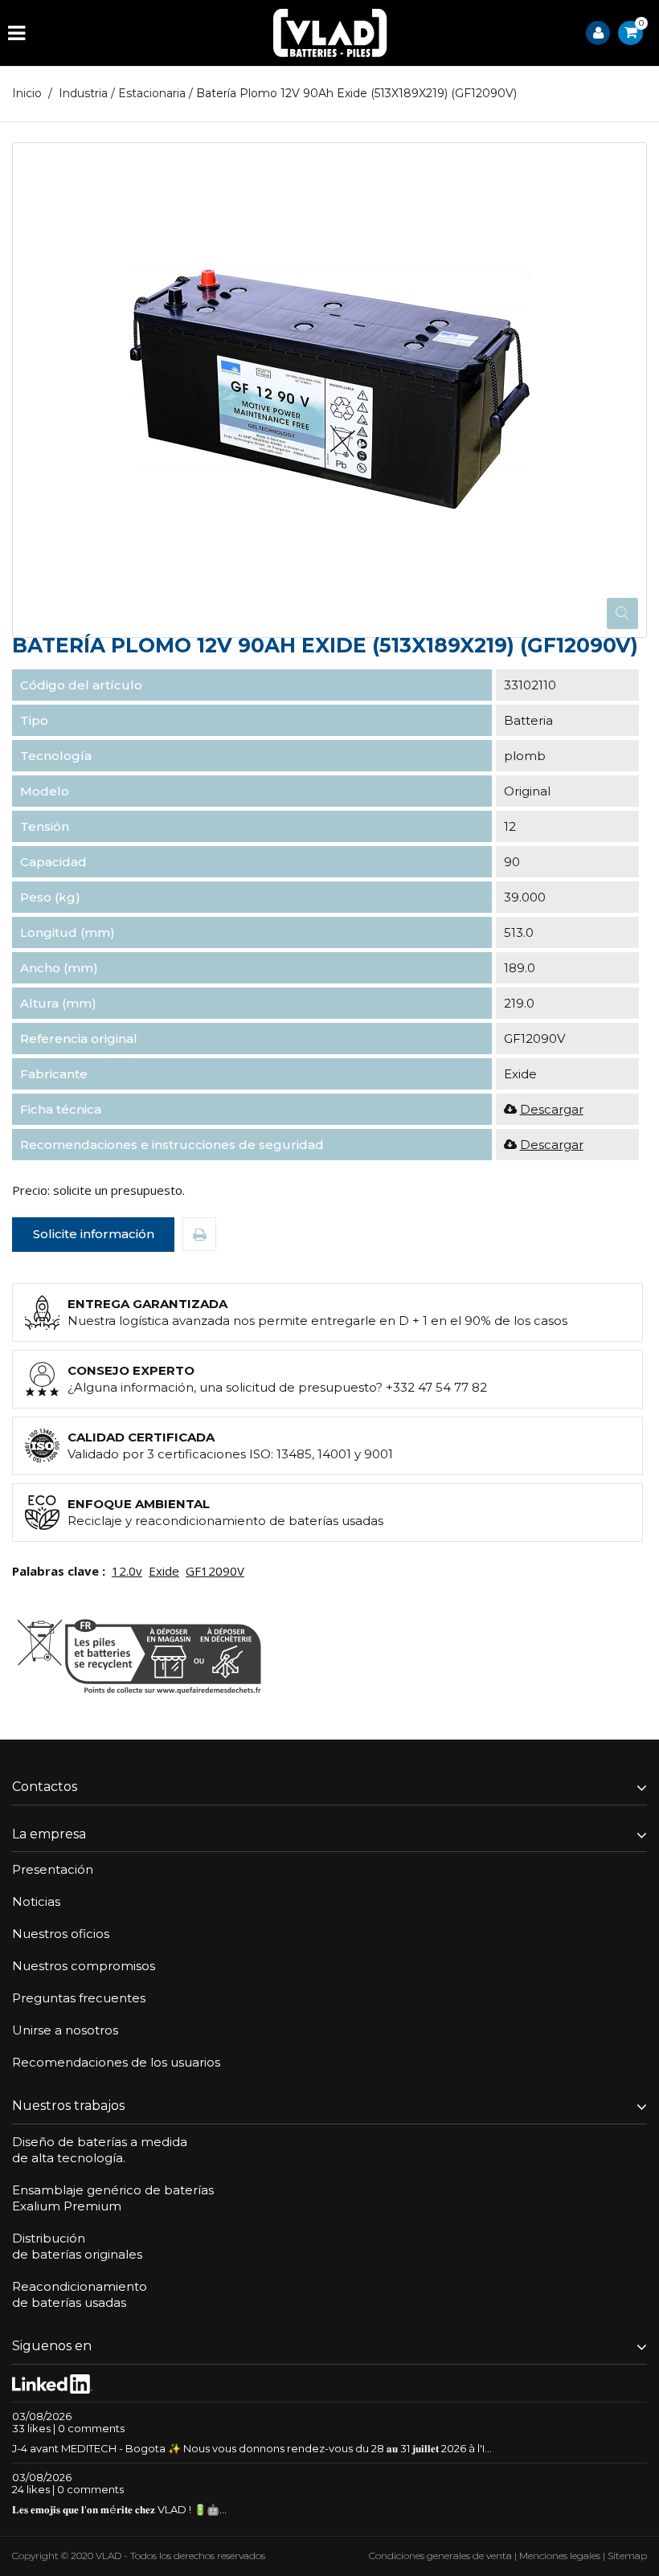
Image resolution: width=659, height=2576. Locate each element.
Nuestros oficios (61, 1934)
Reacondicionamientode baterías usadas (80, 2294)
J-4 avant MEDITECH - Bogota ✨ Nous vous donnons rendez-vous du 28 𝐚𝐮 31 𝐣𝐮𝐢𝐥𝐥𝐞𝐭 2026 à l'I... (252, 2448)
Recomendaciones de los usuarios (116, 2062)
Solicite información (94, 1234)
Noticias (36, 1901)
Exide (164, 1571)
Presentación (53, 1869)
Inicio (27, 93)
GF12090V (215, 1571)
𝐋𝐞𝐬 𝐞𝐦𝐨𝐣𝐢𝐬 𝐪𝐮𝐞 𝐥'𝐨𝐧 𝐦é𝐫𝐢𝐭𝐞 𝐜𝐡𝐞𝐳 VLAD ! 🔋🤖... (119, 2509)
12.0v (127, 1571)
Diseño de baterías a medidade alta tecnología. (100, 2150)
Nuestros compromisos (84, 1966)
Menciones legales (560, 2556)
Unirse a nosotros (65, 2030)
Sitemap (627, 2556)
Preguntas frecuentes (79, 1998)
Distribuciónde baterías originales (77, 2246)
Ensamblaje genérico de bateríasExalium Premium (113, 2198)
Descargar (552, 1109)
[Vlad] (330, 33)
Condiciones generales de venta (440, 2556)
